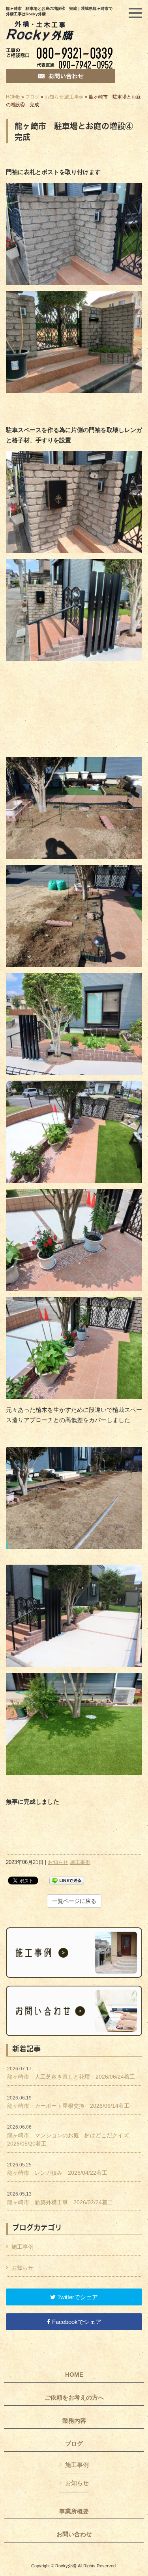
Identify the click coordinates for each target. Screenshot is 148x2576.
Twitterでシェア (77, 2297)
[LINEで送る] (67, 1880)
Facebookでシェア (76, 2322)
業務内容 (74, 2421)
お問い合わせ (74, 2534)
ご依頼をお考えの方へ (74, 2398)
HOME (13, 97)
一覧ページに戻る (74, 1901)
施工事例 (74, 97)
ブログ (32, 97)
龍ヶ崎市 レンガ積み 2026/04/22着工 (60, 2169)
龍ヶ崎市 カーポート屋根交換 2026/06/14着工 (68, 2102)
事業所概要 (74, 2511)
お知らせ (54, 97)
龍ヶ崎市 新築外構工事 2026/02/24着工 (60, 2198)
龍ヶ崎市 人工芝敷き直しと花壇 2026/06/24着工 (71, 2073)
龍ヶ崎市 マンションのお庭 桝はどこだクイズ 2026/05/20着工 (71, 2136)
